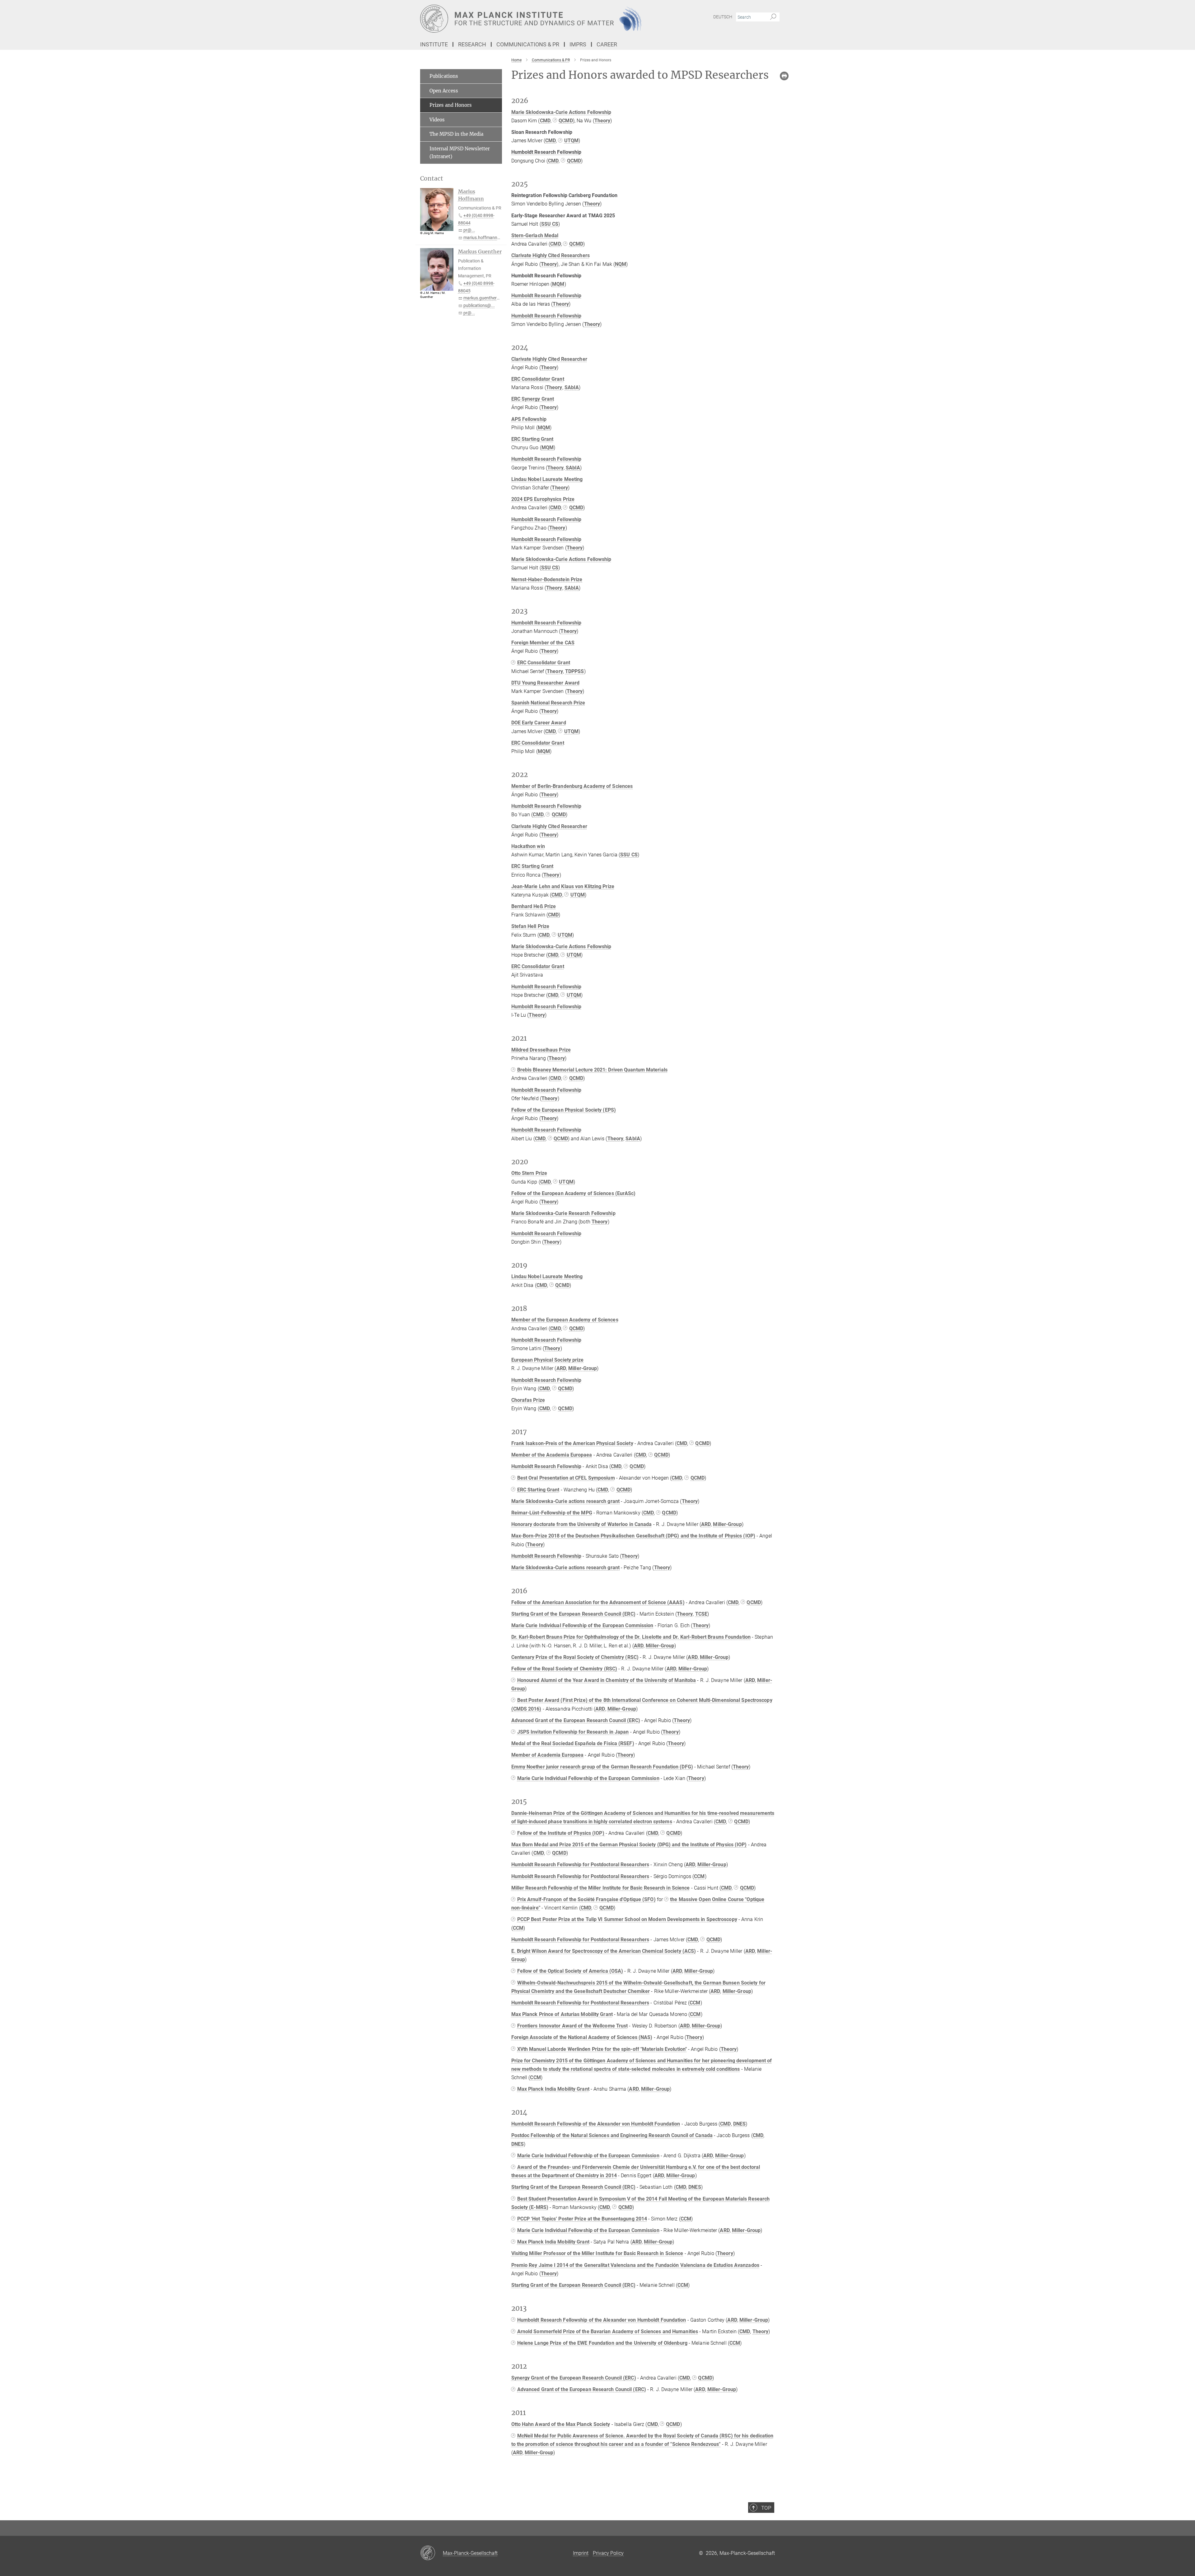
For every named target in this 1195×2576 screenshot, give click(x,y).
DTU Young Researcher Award (546, 683)
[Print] (784, 76)
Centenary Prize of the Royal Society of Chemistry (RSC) (575, 1657)
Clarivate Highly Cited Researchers (551, 255)
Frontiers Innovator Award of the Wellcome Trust (573, 2026)
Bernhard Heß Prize (534, 906)
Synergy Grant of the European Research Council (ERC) (574, 2378)
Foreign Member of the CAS (543, 643)
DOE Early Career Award (539, 723)
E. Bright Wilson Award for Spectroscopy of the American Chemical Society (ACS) (604, 1951)
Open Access (444, 91)
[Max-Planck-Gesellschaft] (431, 2553)
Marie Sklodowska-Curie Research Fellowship (563, 1213)
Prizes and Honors (451, 105)
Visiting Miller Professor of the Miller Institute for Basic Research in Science (597, 2253)
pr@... (469, 230)
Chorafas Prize (528, 1400)
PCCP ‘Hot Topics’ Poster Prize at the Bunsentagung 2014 (582, 2219)
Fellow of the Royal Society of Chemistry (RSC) (564, 1669)
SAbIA (572, 387)
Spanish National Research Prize (548, 703)
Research (472, 44)
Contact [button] (432, 179)
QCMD (566, 121)
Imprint (581, 2553)
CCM (699, 1876)
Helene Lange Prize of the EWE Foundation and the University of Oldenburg (602, 2343)
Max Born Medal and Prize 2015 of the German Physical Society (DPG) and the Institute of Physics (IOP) (629, 1845)
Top (766, 2508)
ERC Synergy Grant (533, 399)
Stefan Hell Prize (530, 926)
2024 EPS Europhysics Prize (543, 499)
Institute (434, 44)
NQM (621, 264)
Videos (437, 120)
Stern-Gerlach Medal (535, 235)
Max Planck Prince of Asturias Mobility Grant (562, 2014)
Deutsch (723, 17)
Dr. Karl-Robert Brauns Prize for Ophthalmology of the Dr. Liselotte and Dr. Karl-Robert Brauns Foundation (631, 1637)
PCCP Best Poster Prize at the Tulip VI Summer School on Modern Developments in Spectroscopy (627, 1919)
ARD (561, 1368)
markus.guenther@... (484, 298)
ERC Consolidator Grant (538, 379)
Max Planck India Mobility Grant (553, 2089)
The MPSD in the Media (456, 134)
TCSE (701, 1614)
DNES (739, 2124)
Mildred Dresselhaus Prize (541, 1050)
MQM (558, 284)
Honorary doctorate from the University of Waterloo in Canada (582, 1524)
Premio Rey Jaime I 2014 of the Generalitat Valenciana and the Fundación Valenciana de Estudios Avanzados (635, 2265)
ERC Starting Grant (532, 439)
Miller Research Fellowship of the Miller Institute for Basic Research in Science (601, 1888)
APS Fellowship (529, 419)
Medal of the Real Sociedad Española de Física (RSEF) (573, 1743)
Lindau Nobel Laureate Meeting (547, 479)
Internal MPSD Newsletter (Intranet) (460, 153)
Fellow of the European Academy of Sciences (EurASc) (574, 1193)
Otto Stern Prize (529, 1173)
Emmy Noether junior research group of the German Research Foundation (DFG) (602, 1767)
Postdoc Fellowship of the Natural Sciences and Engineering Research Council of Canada (612, 2135)
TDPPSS (575, 671)
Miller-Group (583, 1368)
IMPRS (578, 44)
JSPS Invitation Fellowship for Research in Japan (573, 1732)
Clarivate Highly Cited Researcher (549, 359)
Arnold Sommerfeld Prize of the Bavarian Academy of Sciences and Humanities (608, 2331)
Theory (602, 121)
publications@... (479, 305)
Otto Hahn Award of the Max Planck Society (561, 2424)
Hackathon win (528, 846)
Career (607, 44)
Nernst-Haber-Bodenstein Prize (547, 579)
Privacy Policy (608, 2553)
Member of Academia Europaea (548, 1755)
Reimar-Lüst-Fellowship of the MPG (552, 1513)
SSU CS (550, 224)
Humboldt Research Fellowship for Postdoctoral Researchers (580, 1865)
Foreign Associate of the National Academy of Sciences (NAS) (582, 2037)
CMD (545, 121)
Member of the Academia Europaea (552, 1455)
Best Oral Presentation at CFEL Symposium (566, 1478)
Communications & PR (528, 44)
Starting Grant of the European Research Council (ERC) (573, 1614)
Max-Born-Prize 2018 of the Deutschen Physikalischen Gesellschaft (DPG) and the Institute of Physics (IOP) (633, 1536)
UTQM (571, 141)
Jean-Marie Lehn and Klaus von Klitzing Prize (563, 886)
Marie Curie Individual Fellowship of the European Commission (582, 1625)
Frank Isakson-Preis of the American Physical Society (572, 1443)
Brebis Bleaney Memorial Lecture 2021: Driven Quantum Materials (592, 1070)
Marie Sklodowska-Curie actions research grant (566, 1501)
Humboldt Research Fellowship (546, 296)
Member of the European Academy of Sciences (565, 1320)
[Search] (773, 17)
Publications (444, 76)
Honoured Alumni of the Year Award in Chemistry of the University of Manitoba (607, 1680)
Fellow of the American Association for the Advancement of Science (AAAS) (598, 1602)
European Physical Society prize (548, 1360)
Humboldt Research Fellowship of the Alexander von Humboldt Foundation (596, 2124)
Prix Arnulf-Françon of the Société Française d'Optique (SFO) (586, 1899)
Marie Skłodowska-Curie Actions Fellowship (561, 112)
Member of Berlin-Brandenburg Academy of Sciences (572, 786)
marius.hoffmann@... (484, 238)
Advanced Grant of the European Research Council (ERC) (576, 1720)
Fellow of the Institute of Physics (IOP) (561, 1833)
